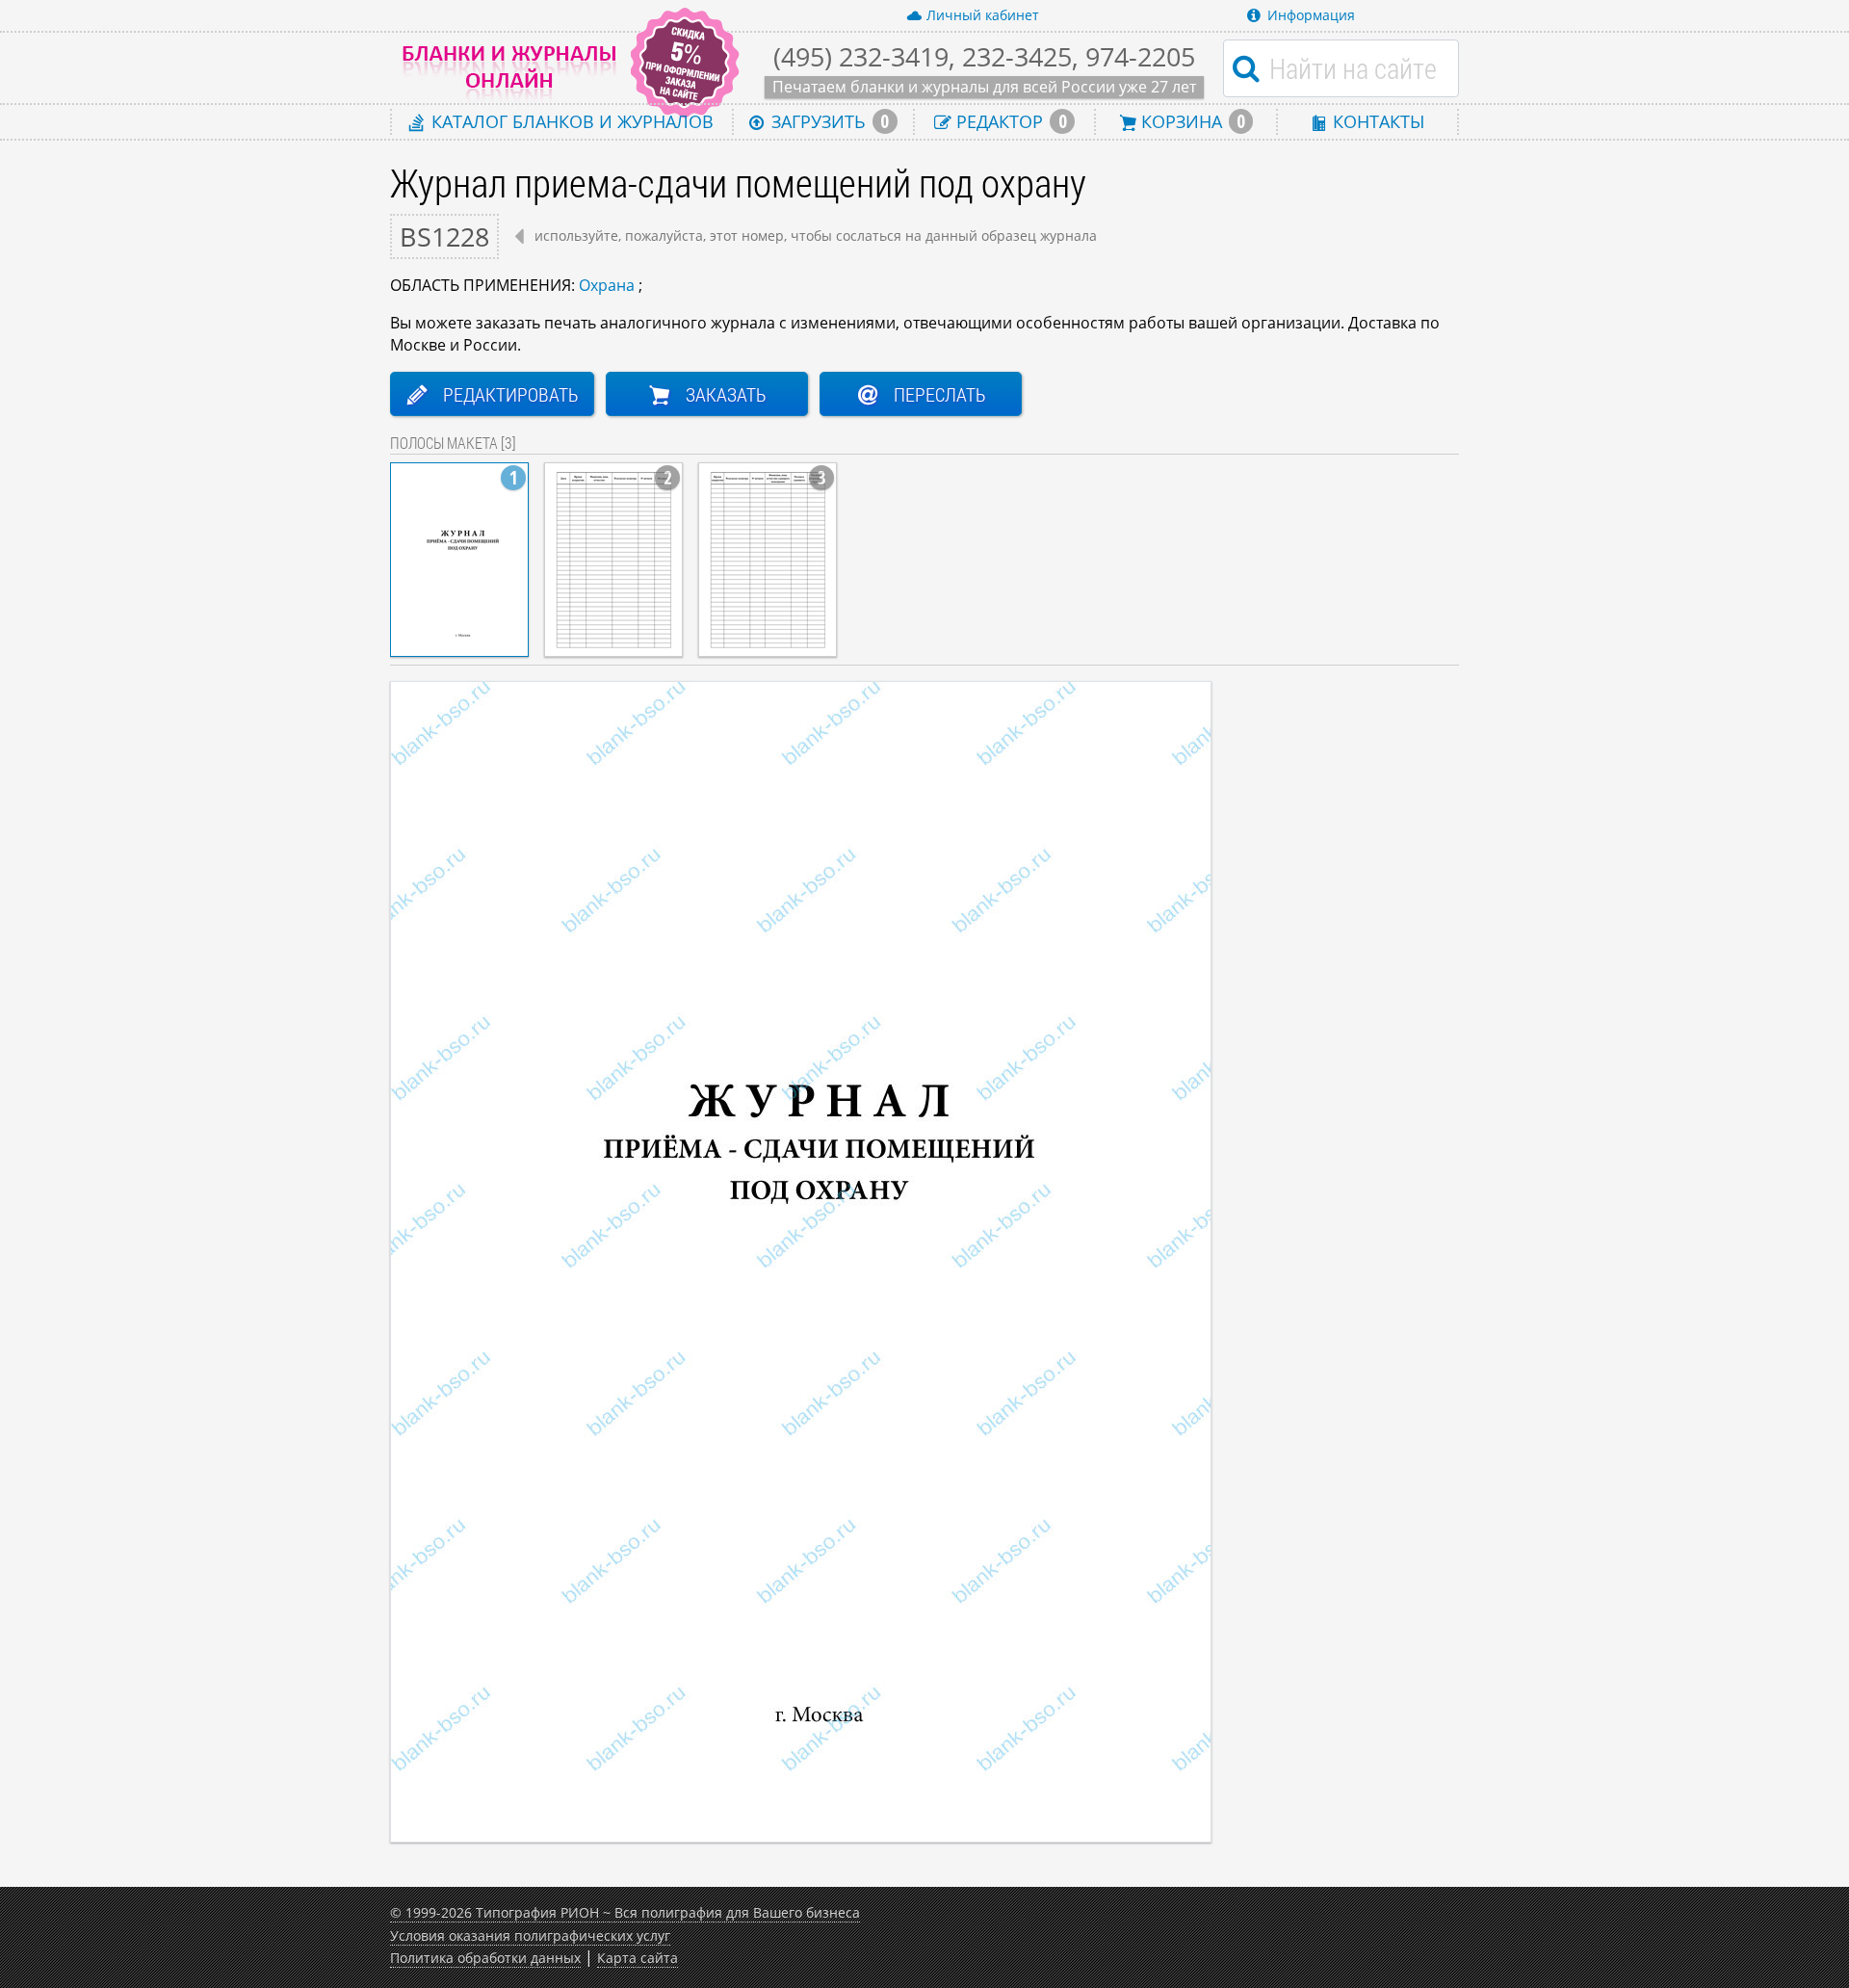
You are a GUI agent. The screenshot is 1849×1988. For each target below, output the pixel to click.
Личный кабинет (983, 15)
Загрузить (828, 121)
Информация (1311, 15)
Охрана (607, 285)
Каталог (570, 121)
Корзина (1191, 121)
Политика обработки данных (485, 1958)
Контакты (1376, 121)
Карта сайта (638, 1958)
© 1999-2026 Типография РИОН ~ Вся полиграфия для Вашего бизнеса (625, 1912)
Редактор (1009, 121)
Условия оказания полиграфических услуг (530, 1936)
